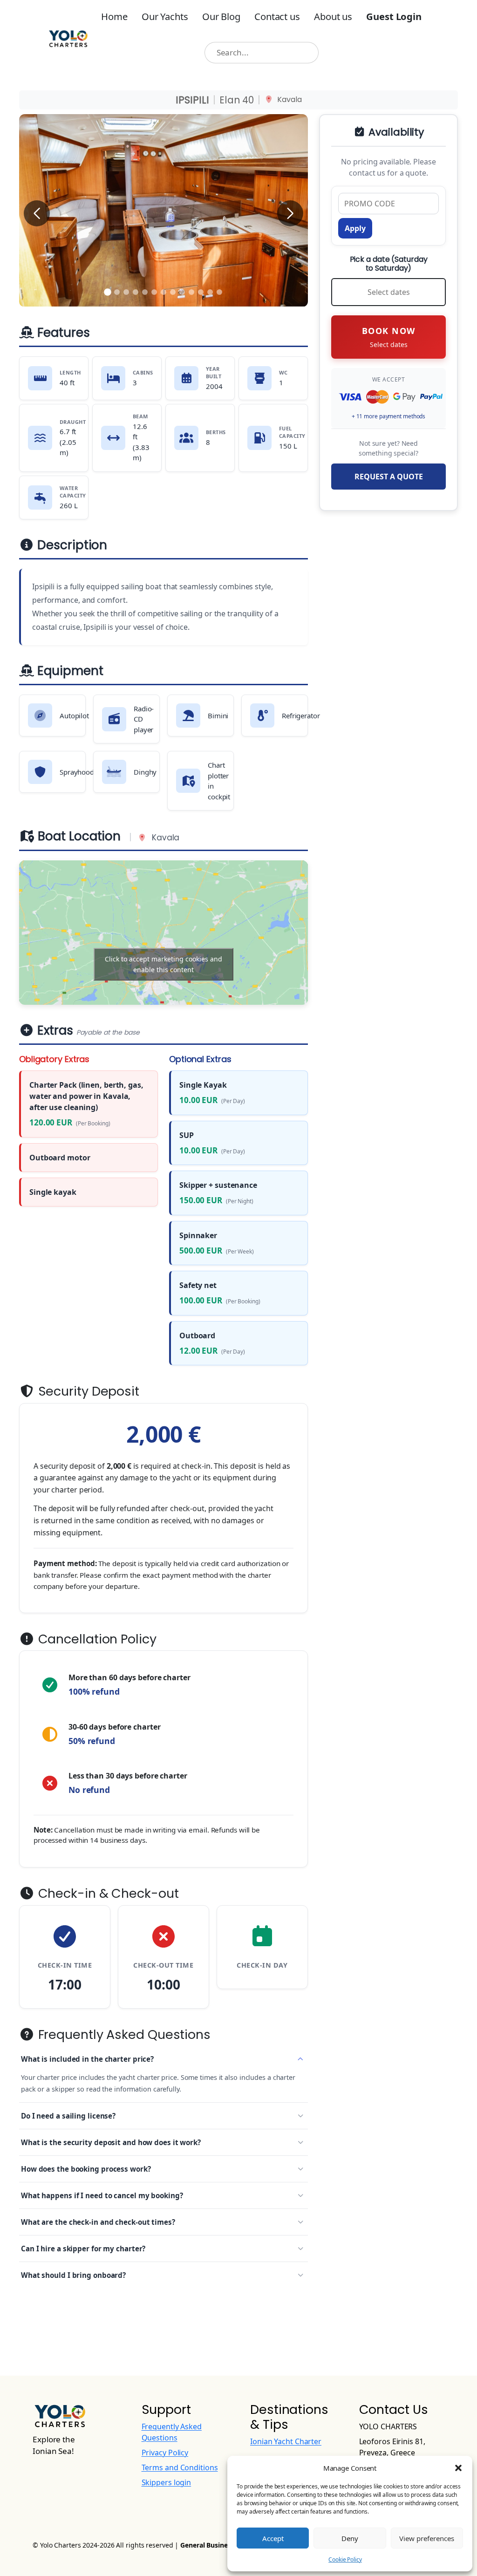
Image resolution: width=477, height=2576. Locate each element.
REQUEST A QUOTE (389, 477)
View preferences (427, 2538)
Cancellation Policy (96, 1639)
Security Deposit (87, 1391)
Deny (350, 2538)
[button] (458, 2468)
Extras (87, 1031)
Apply (355, 228)
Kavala (289, 100)
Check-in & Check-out (107, 1894)
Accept (273, 2538)
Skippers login (167, 2482)
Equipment (68, 671)
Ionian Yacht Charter (286, 2441)
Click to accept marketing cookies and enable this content (164, 964)
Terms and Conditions (180, 2467)
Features (62, 333)
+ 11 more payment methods (389, 416)
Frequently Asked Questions (123, 2035)
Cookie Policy (345, 2559)
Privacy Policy (165, 2453)
